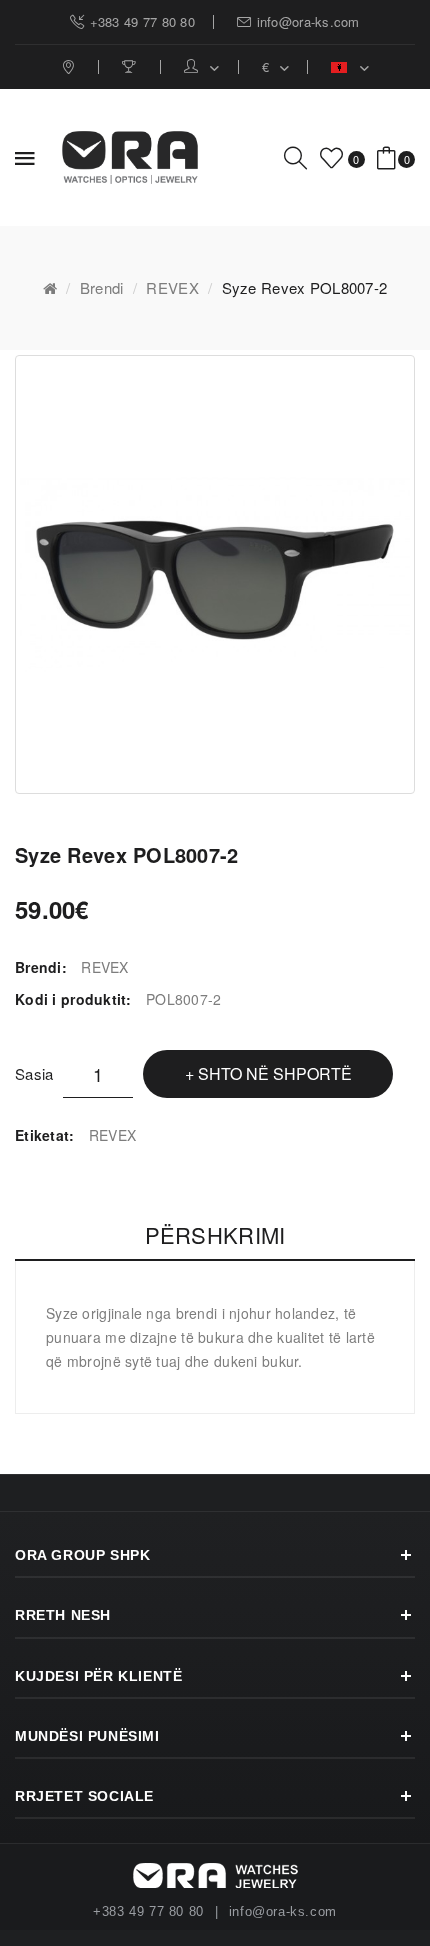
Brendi (102, 287)
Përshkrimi (215, 1234)
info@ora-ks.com (283, 1912)
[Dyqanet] (70, 67)
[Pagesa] (131, 67)
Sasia (34, 1073)
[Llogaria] (202, 67)
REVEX (172, 287)
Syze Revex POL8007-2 (305, 287)
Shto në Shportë (275, 1073)
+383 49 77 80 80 (148, 1912)
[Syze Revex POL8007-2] (215, 574)
